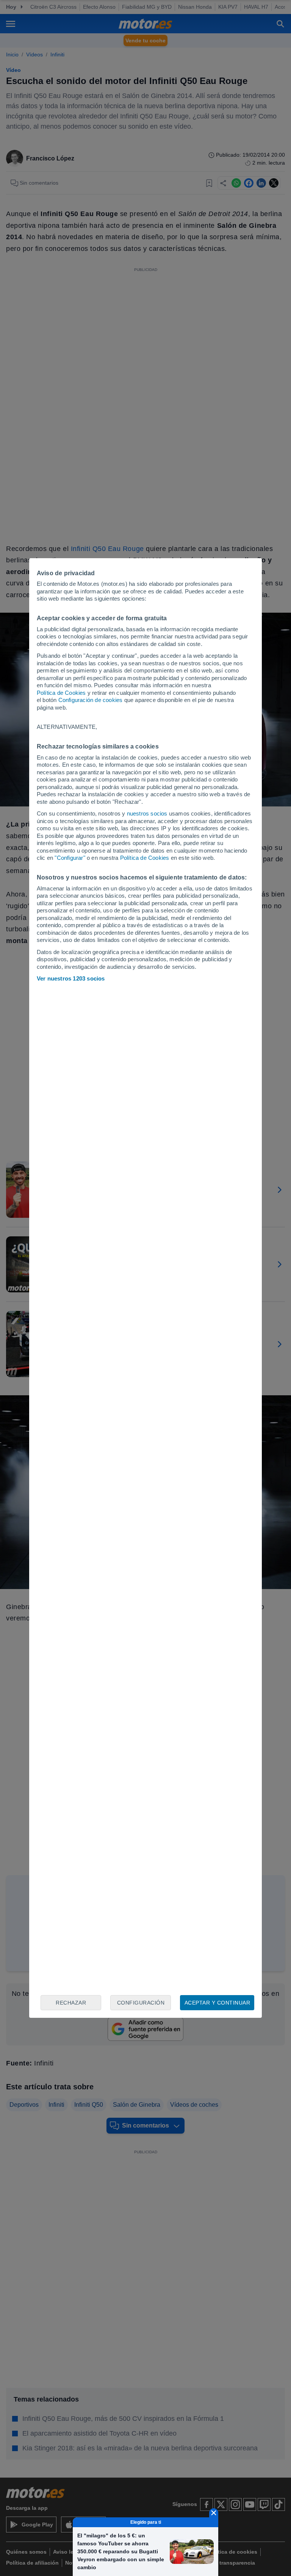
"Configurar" (70, 858)
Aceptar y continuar (217, 2003)
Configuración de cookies (91, 700)
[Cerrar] (214, 2513)
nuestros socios (147, 813)
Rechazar (71, 2003)
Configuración (141, 2003)
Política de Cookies (61, 693)
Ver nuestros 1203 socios (71, 978)
